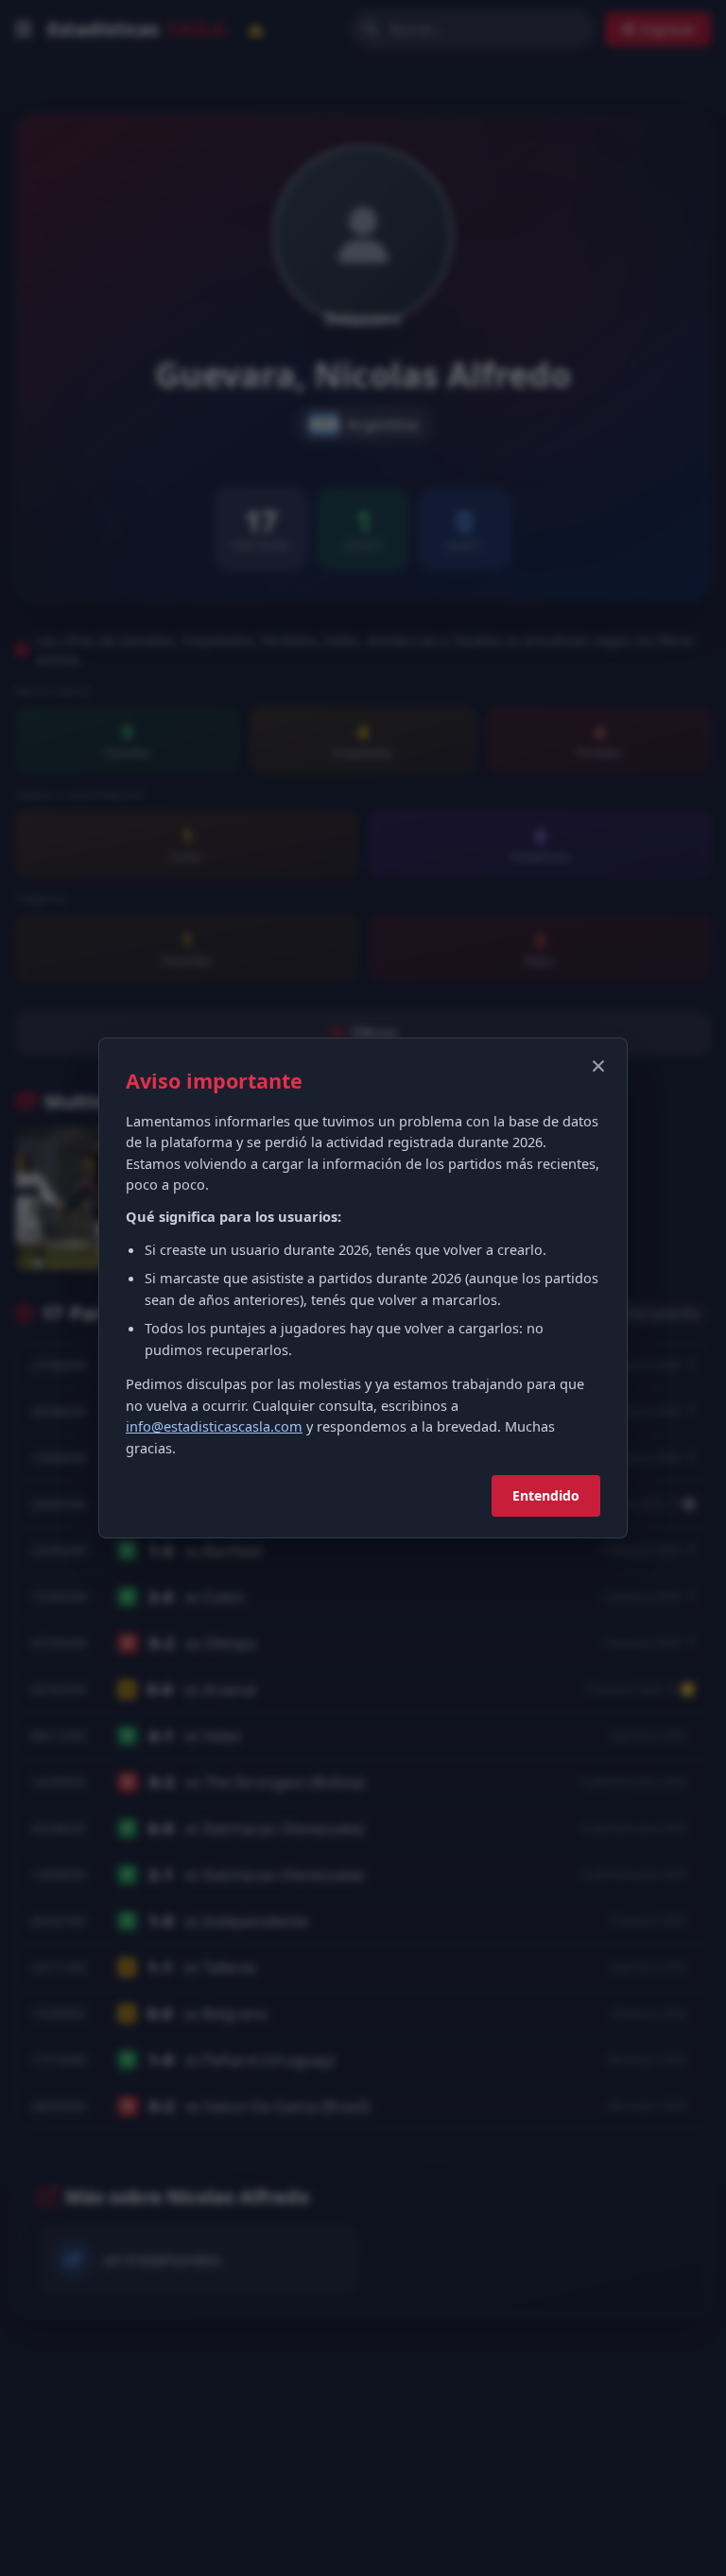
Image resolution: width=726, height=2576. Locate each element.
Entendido (546, 1495)
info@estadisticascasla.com (214, 1426)
